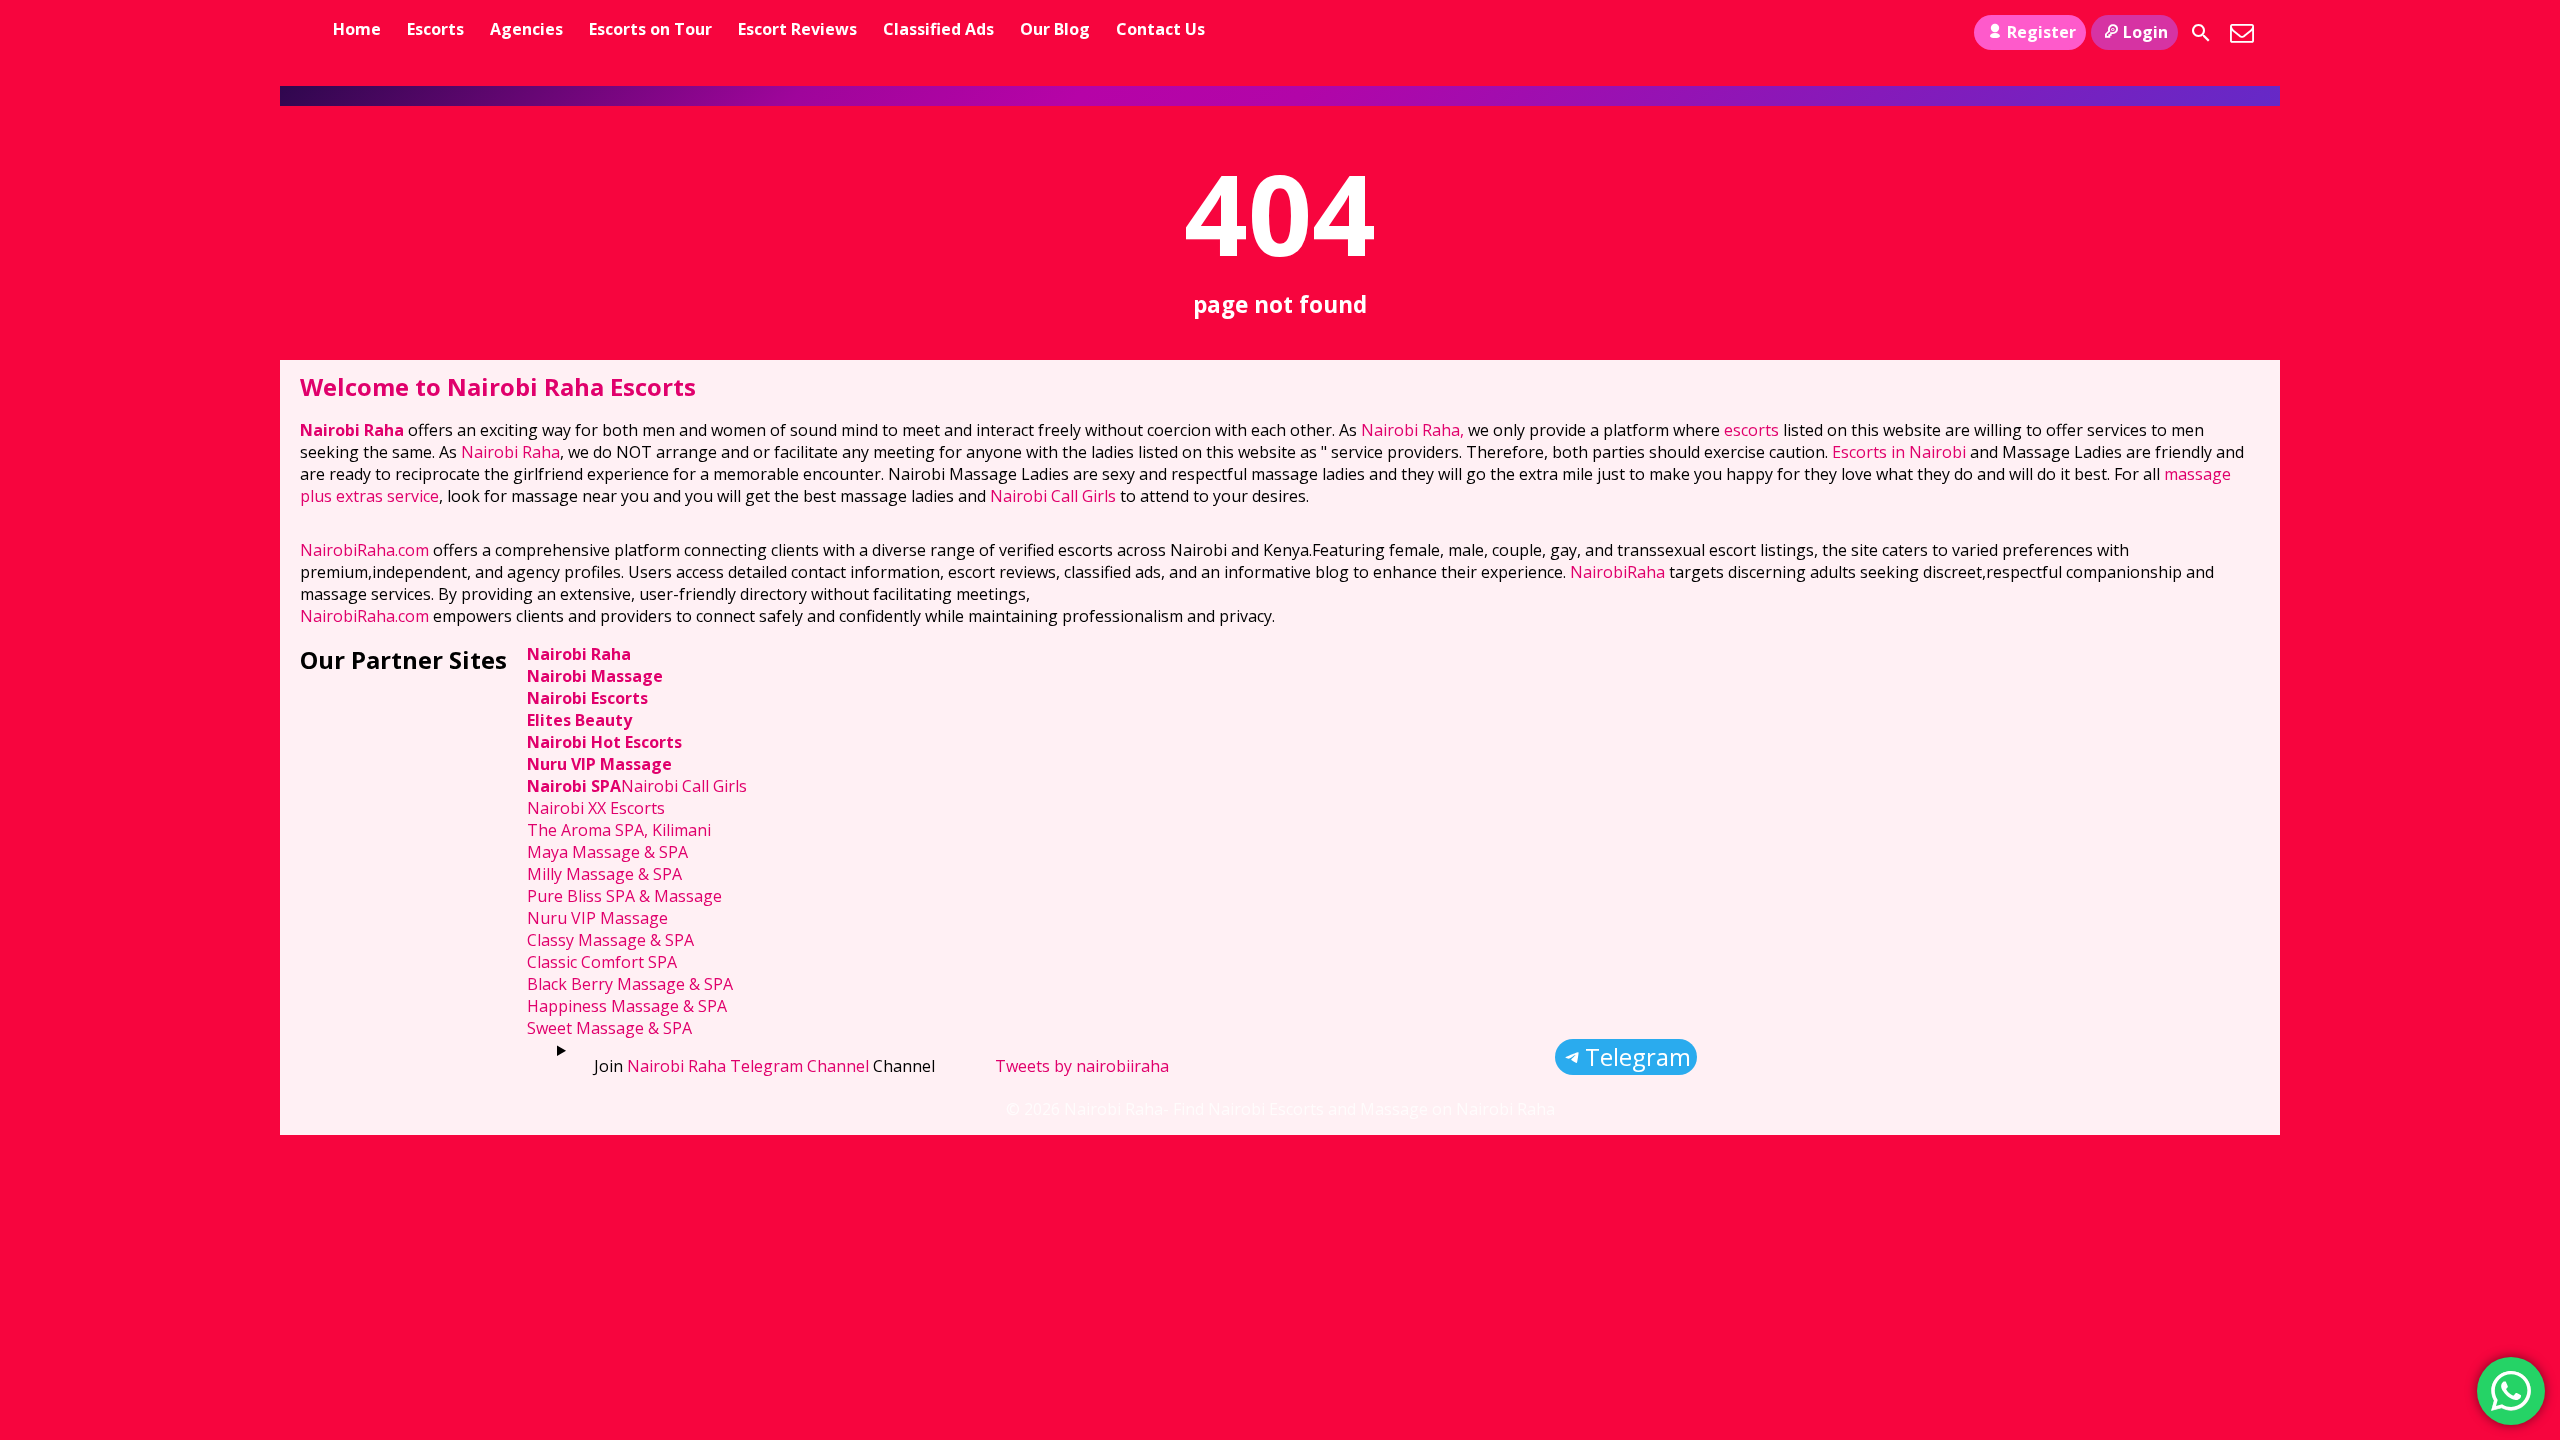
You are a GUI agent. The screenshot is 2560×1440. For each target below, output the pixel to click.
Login (2145, 32)
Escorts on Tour (650, 29)
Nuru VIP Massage (599, 764)
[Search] (2201, 33)
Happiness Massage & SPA (627, 1006)
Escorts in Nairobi (1899, 452)
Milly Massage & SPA (604, 874)
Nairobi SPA (574, 786)
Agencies (526, 29)
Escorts (435, 29)
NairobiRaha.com (364, 550)
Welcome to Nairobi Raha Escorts (498, 386)
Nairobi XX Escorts (596, 808)
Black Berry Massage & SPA (630, 984)
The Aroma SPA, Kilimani (619, 830)
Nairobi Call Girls (1053, 496)
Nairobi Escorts (587, 698)
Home (357, 29)
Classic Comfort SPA (602, 962)
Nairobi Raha (352, 430)
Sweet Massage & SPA (609, 1028)
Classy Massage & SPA (610, 940)
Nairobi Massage (595, 676)
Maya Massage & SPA (607, 852)
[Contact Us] (2242, 33)
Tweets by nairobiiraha (1082, 1066)
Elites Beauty (579, 720)
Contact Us (1160, 29)
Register (2041, 32)
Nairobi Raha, (1412, 430)
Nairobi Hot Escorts (604, 742)
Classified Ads (938, 29)
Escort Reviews (797, 29)
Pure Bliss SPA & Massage (624, 896)
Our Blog (1055, 29)
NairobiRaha (1617, 572)
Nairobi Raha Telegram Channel (748, 1066)
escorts (1753, 430)
